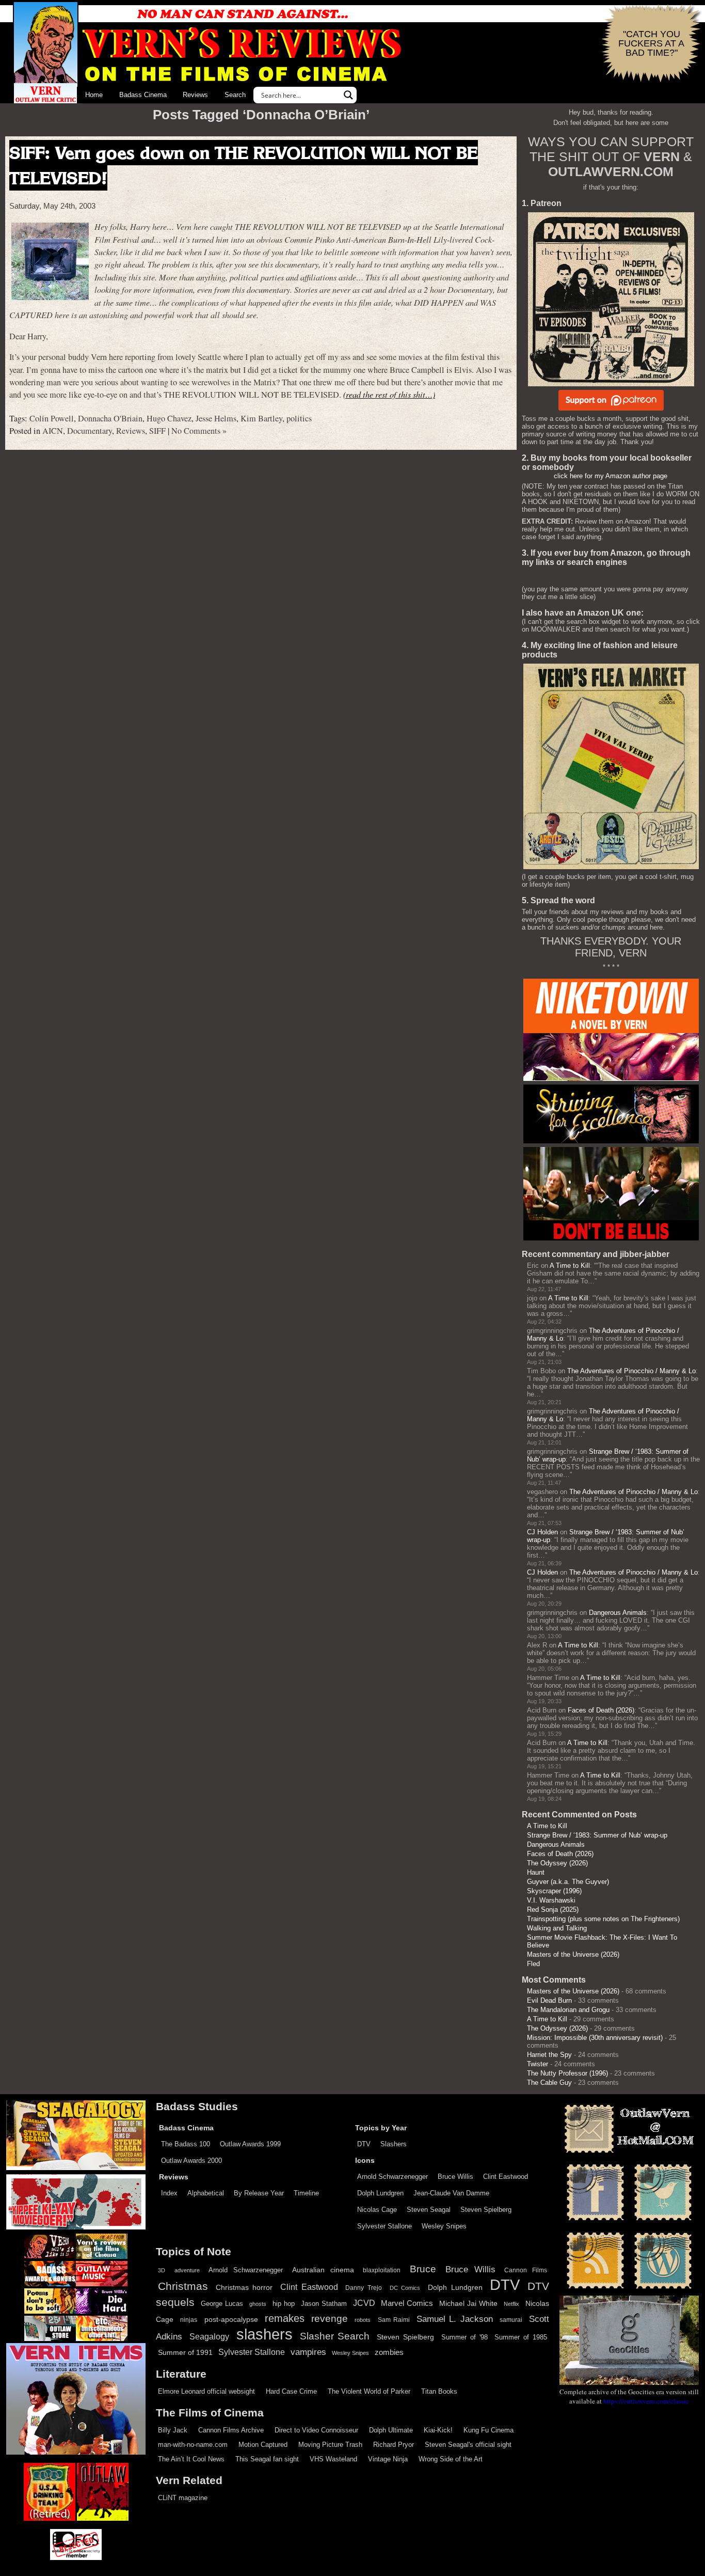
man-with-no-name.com (193, 2445)
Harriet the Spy (549, 2055)
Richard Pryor (394, 2445)
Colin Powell (52, 418)
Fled (533, 1964)
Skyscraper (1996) (554, 1891)
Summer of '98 (464, 2337)
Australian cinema (323, 2270)
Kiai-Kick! (438, 2430)
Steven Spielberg (486, 2210)
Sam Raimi (394, 2320)
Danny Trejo (364, 2288)
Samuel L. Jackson (455, 2319)
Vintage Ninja (388, 2459)
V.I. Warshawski (551, 1900)
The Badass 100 (186, 2144)
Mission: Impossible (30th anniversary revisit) (595, 2038)
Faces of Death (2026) (601, 1710)
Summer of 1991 (185, 2352)
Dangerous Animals (618, 1613)
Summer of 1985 (521, 2337)
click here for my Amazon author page (611, 476)
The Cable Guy (549, 2083)
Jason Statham (324, 2304)
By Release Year (259, 2193)
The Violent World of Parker (369, 2391)
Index (169, 2193)
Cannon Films (526, 2270)
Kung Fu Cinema (488, 2430)
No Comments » (199, 431)
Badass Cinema (143, 95)
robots (363, 2320)
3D (162, 2270)
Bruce (423, 2269)
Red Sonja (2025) (553, 1910)
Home (94, 95)
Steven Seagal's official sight (468, 2445)
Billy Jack (173, 2430)
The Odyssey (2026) (557, 1863)
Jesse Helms (216, 418)
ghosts (258, 2304)
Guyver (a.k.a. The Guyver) (568, 1882)
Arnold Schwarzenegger (392, 2177)
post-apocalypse (231, 2320)
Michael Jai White (468, 2303)
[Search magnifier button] (348, 95)
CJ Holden (542, 1532)
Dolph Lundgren (380, 2193)
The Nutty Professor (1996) (567, 2073)
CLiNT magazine (183, 2498)
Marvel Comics (407, 2303)
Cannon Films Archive (231, 2430)
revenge (330, 2319)
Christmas (183, 2286)
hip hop (284, 2304)
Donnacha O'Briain (110, 418)
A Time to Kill (570, 1266)
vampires (308, 2352)
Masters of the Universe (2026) (573, 1954)
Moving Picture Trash (330, 2445)
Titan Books (439, 2391)
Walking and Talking (557, 1928)
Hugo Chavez (169, 418)
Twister (538, 2064)
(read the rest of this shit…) (389, 394)
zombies (389, 2352)
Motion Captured (263, 2445)
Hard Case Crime (291, 2391)
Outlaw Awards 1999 (250, 2144)
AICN (53, 431)
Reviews (195, 95)
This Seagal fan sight (267, 2459)
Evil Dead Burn (549, 2000)
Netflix (511, 2304)
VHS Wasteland (333, 2459)
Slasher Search (335, 2336)
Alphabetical (206, 2193)
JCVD (364, 2303)
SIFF (157, 431)
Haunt (536, 1872)
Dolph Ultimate (391, 2430)
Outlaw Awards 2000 (191, 2161)
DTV (364, 2144)
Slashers (394, 2144)
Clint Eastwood (506, 2177)
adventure (187, 2270)
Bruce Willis (455, 2177)
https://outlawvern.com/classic (646, 2401)
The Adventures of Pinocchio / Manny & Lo (631, 1371)
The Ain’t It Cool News (191, 2459)
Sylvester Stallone (384, 2226)
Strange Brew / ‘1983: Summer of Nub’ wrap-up (597, 1835)
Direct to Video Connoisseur (316, 2430)
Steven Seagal (429, 2210)
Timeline (306, 2193)
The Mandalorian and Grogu (568, 2010)
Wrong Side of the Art (451, 2459)
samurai (511, 2320)
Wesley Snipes (444, 2226)
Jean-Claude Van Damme (451, 2193)
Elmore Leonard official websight (206, 2391)
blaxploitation (382, 2270)
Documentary (90, 431)
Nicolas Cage (377, 2210)
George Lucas (222, 2304)
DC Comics (405, 2288)
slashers (265, 2334)
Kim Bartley (261, 418)
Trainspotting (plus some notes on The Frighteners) (603, 1919)
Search (235, 95)
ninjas (189, 2320)
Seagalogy (209, 2336)
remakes (285, 2318)
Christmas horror (244, 2287)
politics (299, 418)
